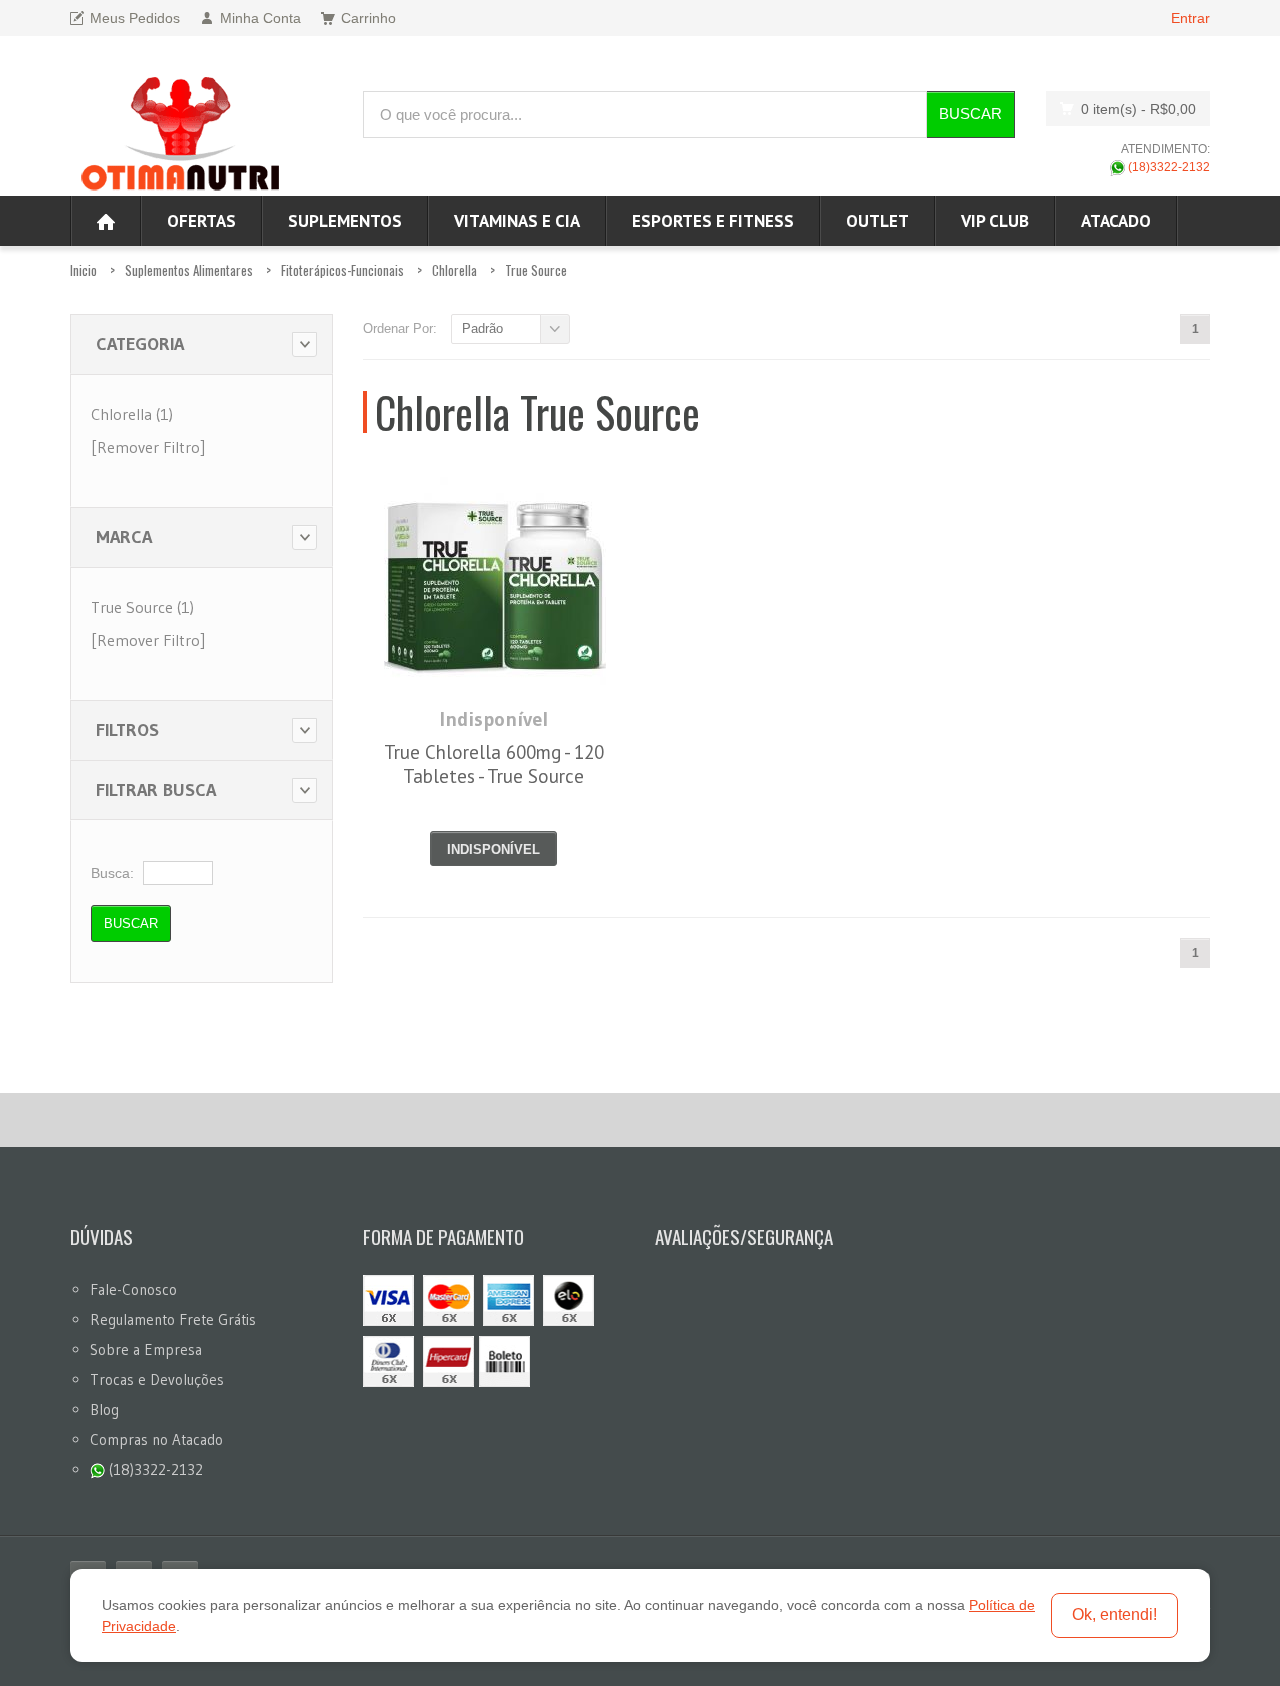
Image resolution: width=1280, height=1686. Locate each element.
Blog (104, 1409)
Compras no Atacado (156, 1439)
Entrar (1190, 18)
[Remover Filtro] (148, 447)
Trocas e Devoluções (157, 1379)
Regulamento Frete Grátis (173, 1319)
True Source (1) (142, 607)
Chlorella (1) (132, 414)
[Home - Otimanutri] (106, 221)
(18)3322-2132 (1167, 167)
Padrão (482, 328)
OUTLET (877, 221)
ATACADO (1116, 221)
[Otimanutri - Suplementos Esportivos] (180, 131)
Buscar (970, 113)
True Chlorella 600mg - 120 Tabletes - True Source (494, 764)
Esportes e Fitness (713, 221)
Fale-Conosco (133, 1289)
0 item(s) (1138, 109)
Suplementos (345, 221)
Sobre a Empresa (146, 1349)
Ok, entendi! (1114, 1614)
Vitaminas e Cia (517, 221)
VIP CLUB (995, 221)
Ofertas (201, 221)
